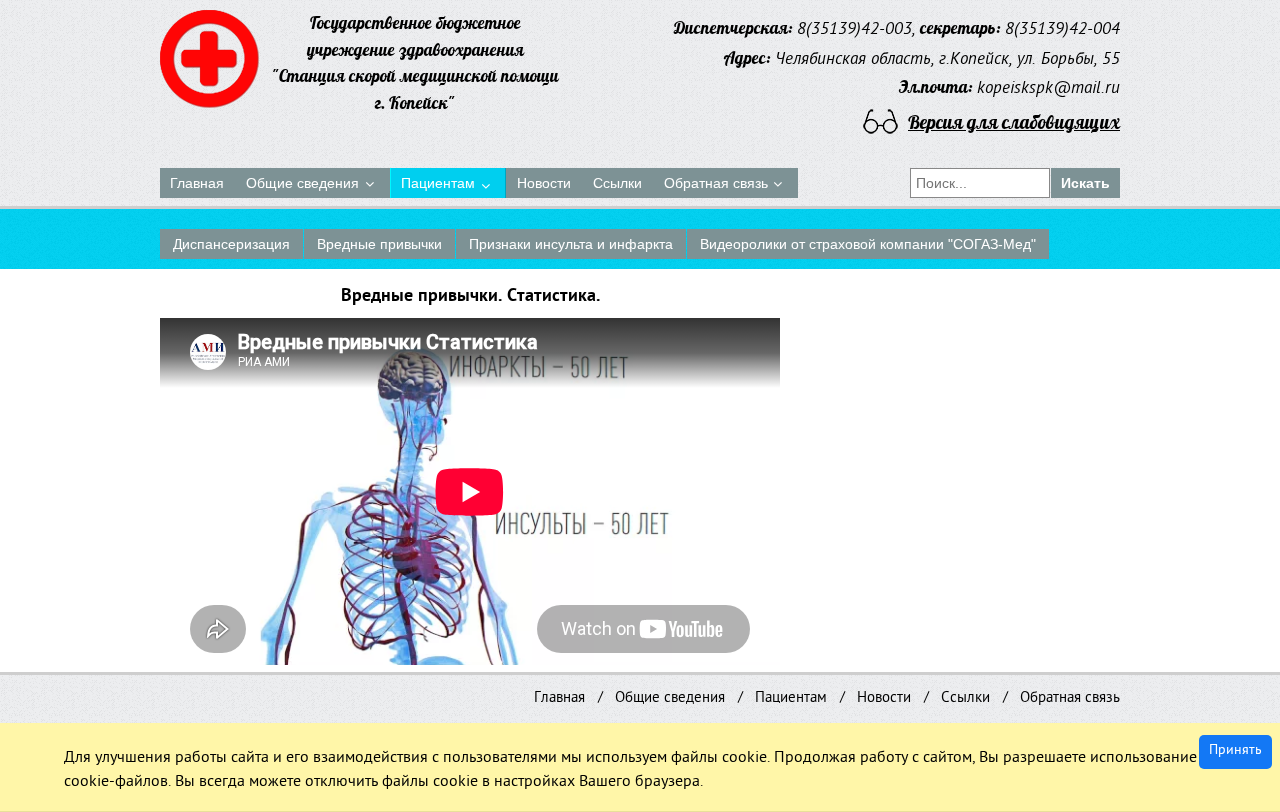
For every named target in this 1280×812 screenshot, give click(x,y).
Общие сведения (670, 699)
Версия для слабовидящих (1014, 122)
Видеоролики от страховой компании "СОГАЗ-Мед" (868, 244)
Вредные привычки (379, 244)
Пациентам (791, 699)
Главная (559, 699)
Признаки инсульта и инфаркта (571, 244)
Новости (884, 699)
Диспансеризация (231, 244)
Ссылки (965, 699)
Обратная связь (1070, 699)
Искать (1085, 183)
